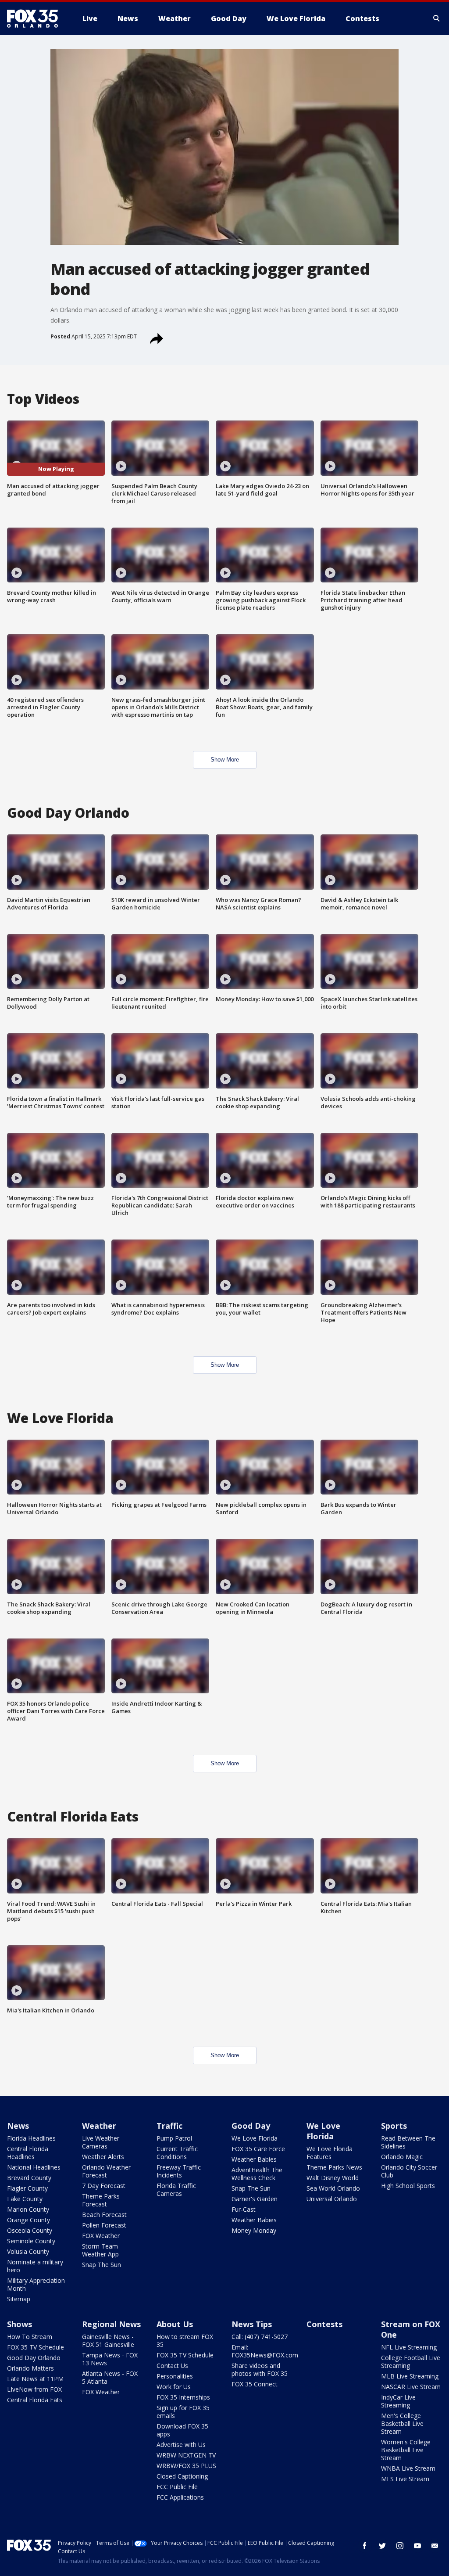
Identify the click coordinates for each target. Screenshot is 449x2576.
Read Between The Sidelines (408, 2142)
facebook (365, 2546)
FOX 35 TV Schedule (36, 2347)
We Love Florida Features (330, 2153)
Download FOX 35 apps (182, 2430)
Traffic (169, 2126)
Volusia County (28, 2251)
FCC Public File (177, 2487)
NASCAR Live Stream (411, 2387)
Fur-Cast (244, 2209)
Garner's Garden (255, 2199)
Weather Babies (254, 2159)
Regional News (111, 2324)
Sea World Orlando (333, 2188)
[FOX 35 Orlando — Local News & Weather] (36, 18)
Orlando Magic (402, 2157)
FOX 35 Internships (183, 2397)
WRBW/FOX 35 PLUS (186, 2466)
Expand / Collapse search (437, 18)
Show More (225, 760)
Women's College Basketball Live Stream (406, 2450)
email (435, 2546)
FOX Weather (101, 2236)
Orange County (29, 2220)
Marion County (28, 2209)
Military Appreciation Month (36, 2284)
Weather (99, 2126)
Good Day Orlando (34, 2358)
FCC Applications (180, 2497)
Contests (324, 2324)
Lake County (25, 2199)
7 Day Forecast (104, 2186)
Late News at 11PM (35, 2379)
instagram (400, 2546)
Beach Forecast (104, 2215)
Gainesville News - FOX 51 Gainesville (108, 2341)
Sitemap (19, 2299)
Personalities (175, 2376)
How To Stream (30, 2337)
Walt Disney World (333, 2178)
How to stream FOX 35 (185, 2341)
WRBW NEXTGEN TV (186, 2455)
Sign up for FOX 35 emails (183, 2412)
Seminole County (31, 2241)
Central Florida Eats (35, 2400)
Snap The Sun (102, 2265)
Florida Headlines (31, 2138)
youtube (417, 2546)
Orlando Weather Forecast (106, 2171)
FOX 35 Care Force (258, 2149)
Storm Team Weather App (100, 2250)
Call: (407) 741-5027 (260, 2337)
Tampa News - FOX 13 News (110, 2359)
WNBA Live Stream (408, 2468)
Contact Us (172, 2366)
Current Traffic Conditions (177, 2153)
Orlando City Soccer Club (409, 2171)
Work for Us (174, 2387)
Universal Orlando (332, 2199)
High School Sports (408, 2186)
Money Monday (254, 2230)
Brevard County (29, 2178)
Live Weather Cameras (101, 2142)
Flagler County (27, 2188)
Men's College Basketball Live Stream (402, 2423)
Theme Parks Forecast (101, 2200)
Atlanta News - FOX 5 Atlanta (110, 2377)
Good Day (251, 2126)
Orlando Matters (30, 2368)
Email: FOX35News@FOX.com (265, 2351)
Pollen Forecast (104, 2225)
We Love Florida (255, 2138)
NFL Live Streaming (409, 2347)
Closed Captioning (182, 2476)
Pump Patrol (174, 2138)
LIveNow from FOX (34, 2389)
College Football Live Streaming (411, 2362)
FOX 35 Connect (255, 2384)
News (18, 2126)
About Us (175, 2324)
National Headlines (34, 2167)
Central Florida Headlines (28, 2153)
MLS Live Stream (405, 2479)
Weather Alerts (103, 2157)
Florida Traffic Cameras (176, 2190)
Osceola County (30, 2230)
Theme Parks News (334, 2167)
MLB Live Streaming (410, 2376)
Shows (20, 2324)
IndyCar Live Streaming (398, 2401)
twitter (382, 2546)
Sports (394, 2126)
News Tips (252, 2324)
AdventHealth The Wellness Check (257, 2174)
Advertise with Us (181, 2445)
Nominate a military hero (35, 2266)
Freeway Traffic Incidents (179, 2171)
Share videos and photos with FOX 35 (260, 2369)
